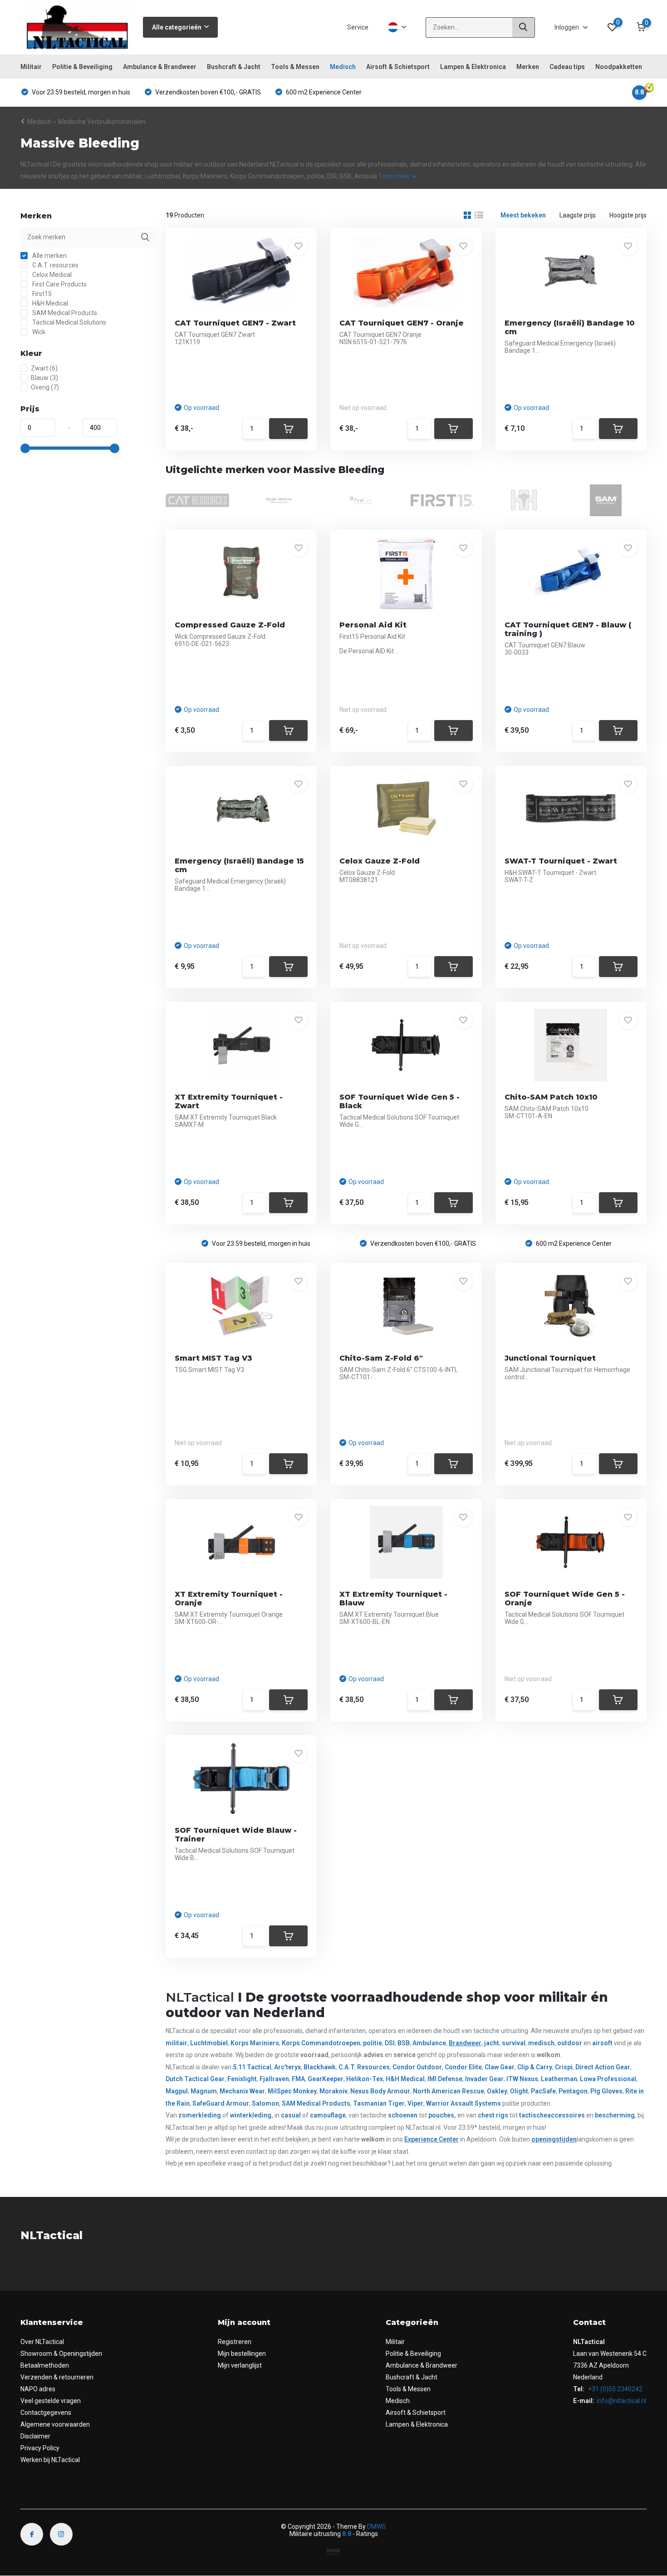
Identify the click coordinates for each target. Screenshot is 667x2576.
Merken (528, 67)
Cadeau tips (567, 67)
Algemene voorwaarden (55, 2424)
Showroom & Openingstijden (61, 2354)
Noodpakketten (619, 67)
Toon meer (395, 176)
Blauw (44, 378)
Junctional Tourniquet (550, 1358)
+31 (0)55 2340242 (615, 2389)
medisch (541, 2043)
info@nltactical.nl (621, 2401)
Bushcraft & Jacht (234, 67)
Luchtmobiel (209, 2043)
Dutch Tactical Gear (195, 2079)
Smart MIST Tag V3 (213, 1358)
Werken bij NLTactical (50, 2460)
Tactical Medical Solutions (69, 322)
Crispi (564, 2067)
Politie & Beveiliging (82, 67)
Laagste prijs (578, 215)
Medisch (343, 67)
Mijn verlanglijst (240, 2365)
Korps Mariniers (255, 2043)
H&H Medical (49, 303)
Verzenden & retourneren (57, 2377)
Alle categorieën (177, 27)
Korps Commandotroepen (321, 2043)
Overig (45, 387)
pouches (441, 2115)
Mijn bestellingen (242, 2354)
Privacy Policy (40, 2448)
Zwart (44, 368)
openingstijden (554, 2139)
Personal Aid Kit (373, 625)
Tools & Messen (295, 67)
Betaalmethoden (45, 2365)
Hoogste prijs (628, 215)
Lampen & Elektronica (473, 67)
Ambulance (429, 2043)
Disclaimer (35, 2436)
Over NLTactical (42, 2342)
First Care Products (59, 284)
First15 (41, 294)
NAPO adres (38, 2389)
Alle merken (49, 256)
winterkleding (251, 2115)
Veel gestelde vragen (51, 2401)
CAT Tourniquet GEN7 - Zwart (235, 323)
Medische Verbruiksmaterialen (102, 122)
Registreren (235, 2342)
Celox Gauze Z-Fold (380, 861)
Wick (38, 332)
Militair (31, 67)
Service (358, 27)
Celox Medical (51, 275)
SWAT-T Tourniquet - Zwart (561, 861)
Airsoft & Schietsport (398, 67)
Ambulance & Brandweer (160, 67)
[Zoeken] (524, 27)
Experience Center (432, 2139)
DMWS (377, 2527)
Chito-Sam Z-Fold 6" (381, 1358)
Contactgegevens (46, 2413)
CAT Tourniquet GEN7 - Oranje (402, 323)
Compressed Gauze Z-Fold (230, 625)
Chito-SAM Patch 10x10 (551, 1097)
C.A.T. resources (55, 265)
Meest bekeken (523, 215)
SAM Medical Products (64, 313)
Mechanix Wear (242, 2091)
